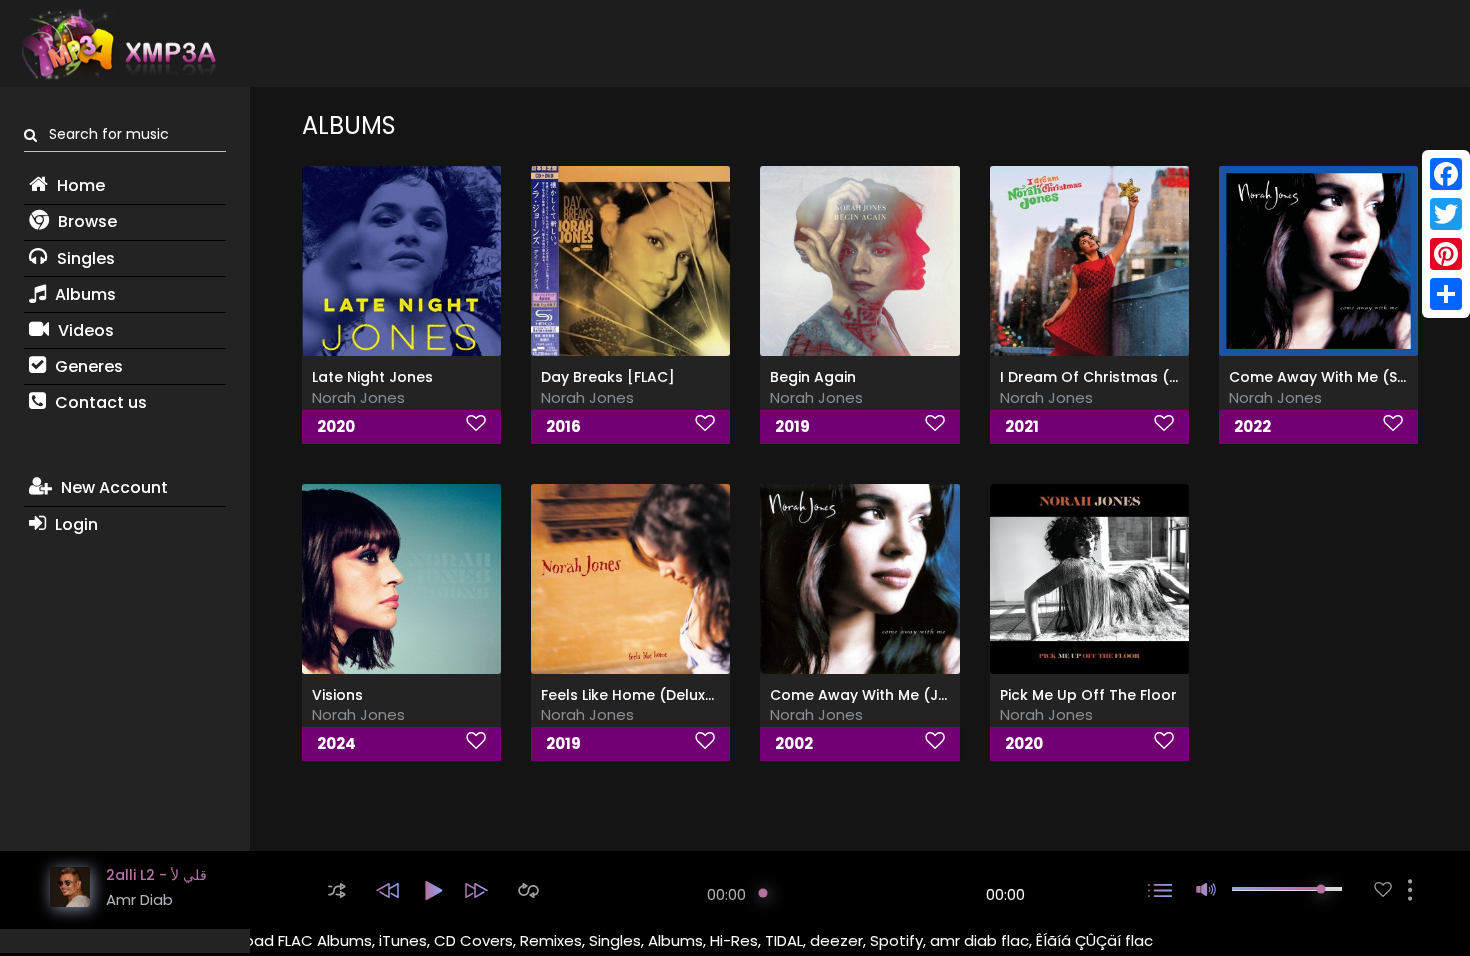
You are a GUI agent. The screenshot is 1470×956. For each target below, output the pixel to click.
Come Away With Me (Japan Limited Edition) (930, 695)
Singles (84, 258)
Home (79, 185)
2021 (1022, 426)
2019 (792, 426)
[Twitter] (1446, 214)
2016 (563, 426)
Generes (87, 366)
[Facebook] (1446, 174)
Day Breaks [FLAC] (608, 377)
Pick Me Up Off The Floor (1088, 695)
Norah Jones (358, 397)
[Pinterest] (1446, 254)
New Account (112, 487)
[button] (337, 890)
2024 (336, 743)
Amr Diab (139, 899)
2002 (794, 743)
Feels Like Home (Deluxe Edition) (657, 695)
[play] (1383, 889)
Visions (337, 695)
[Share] (1446, 294)
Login (74, 524)
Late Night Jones (372, 377)
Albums (83, 294)
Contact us (99, 402)
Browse (85, 221)
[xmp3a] (117, 44)
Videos (84, 330)
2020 (336, 426)
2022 (1252, 426)
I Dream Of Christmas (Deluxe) (1112, 377)
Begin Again (813, 377)
